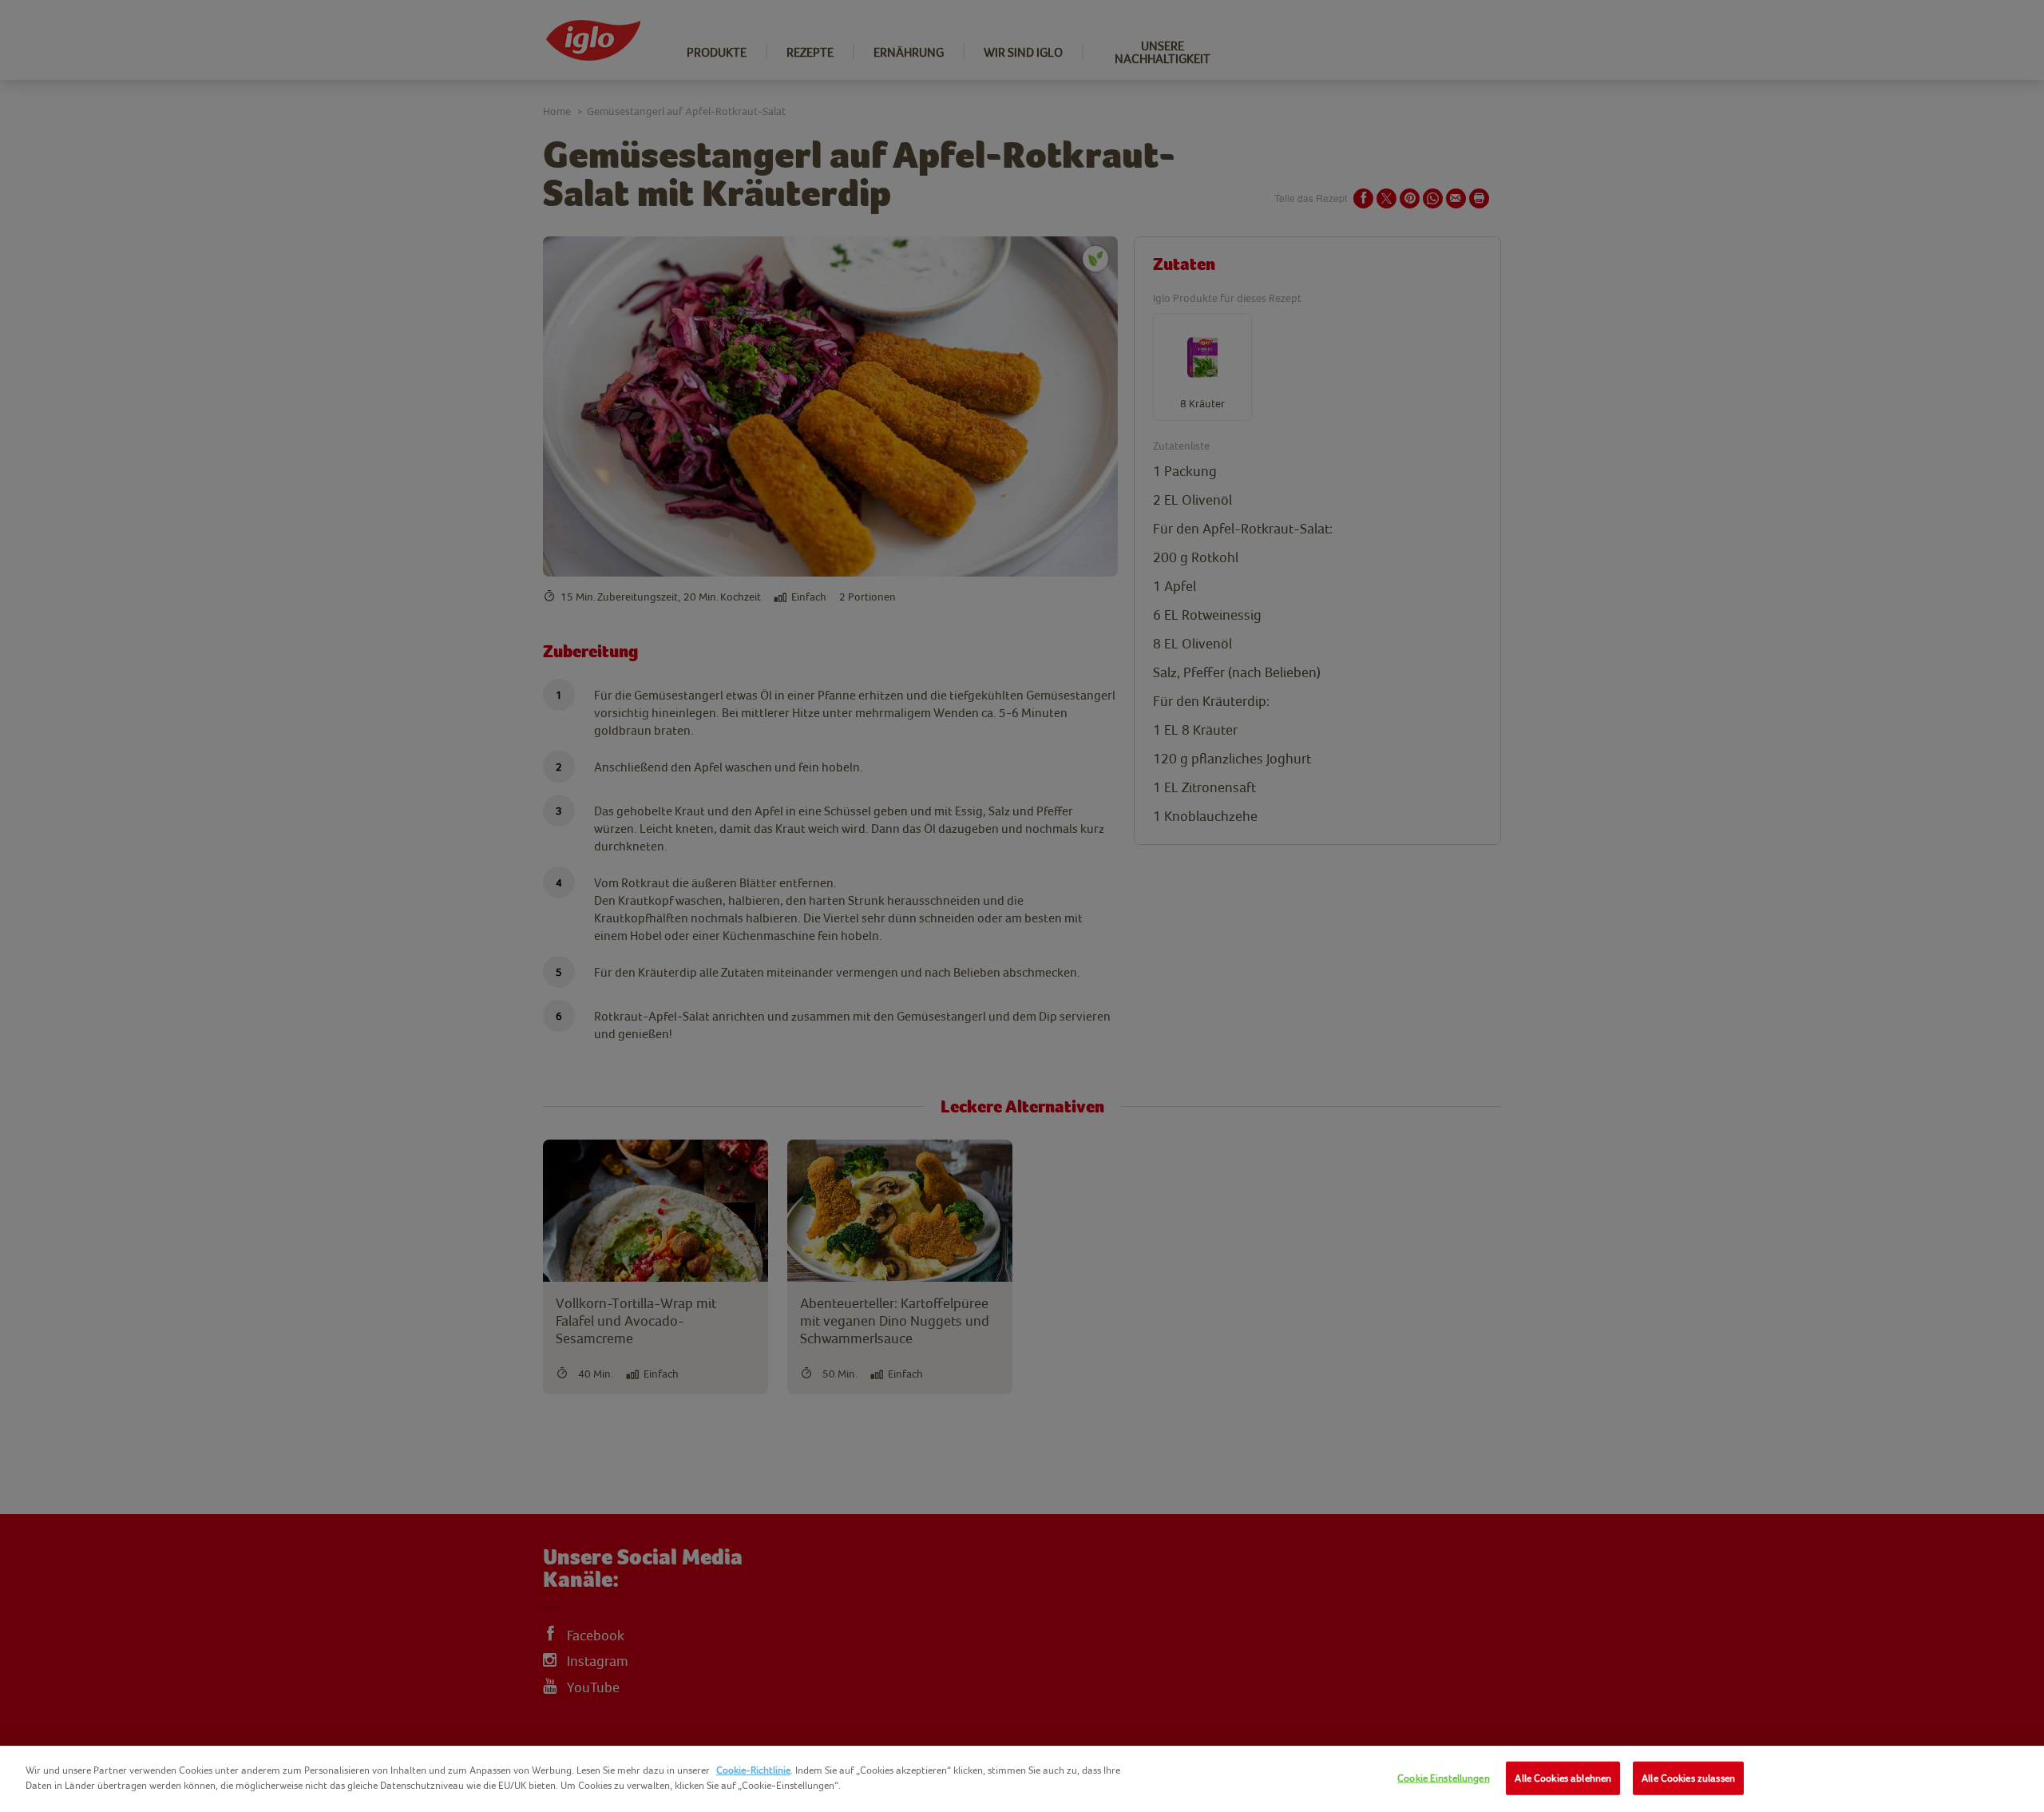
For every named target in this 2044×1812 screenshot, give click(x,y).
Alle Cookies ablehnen (1563, 1778)
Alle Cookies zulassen (1688, 1778)
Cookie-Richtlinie (753, 1770)
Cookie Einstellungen (1444, 1778)
